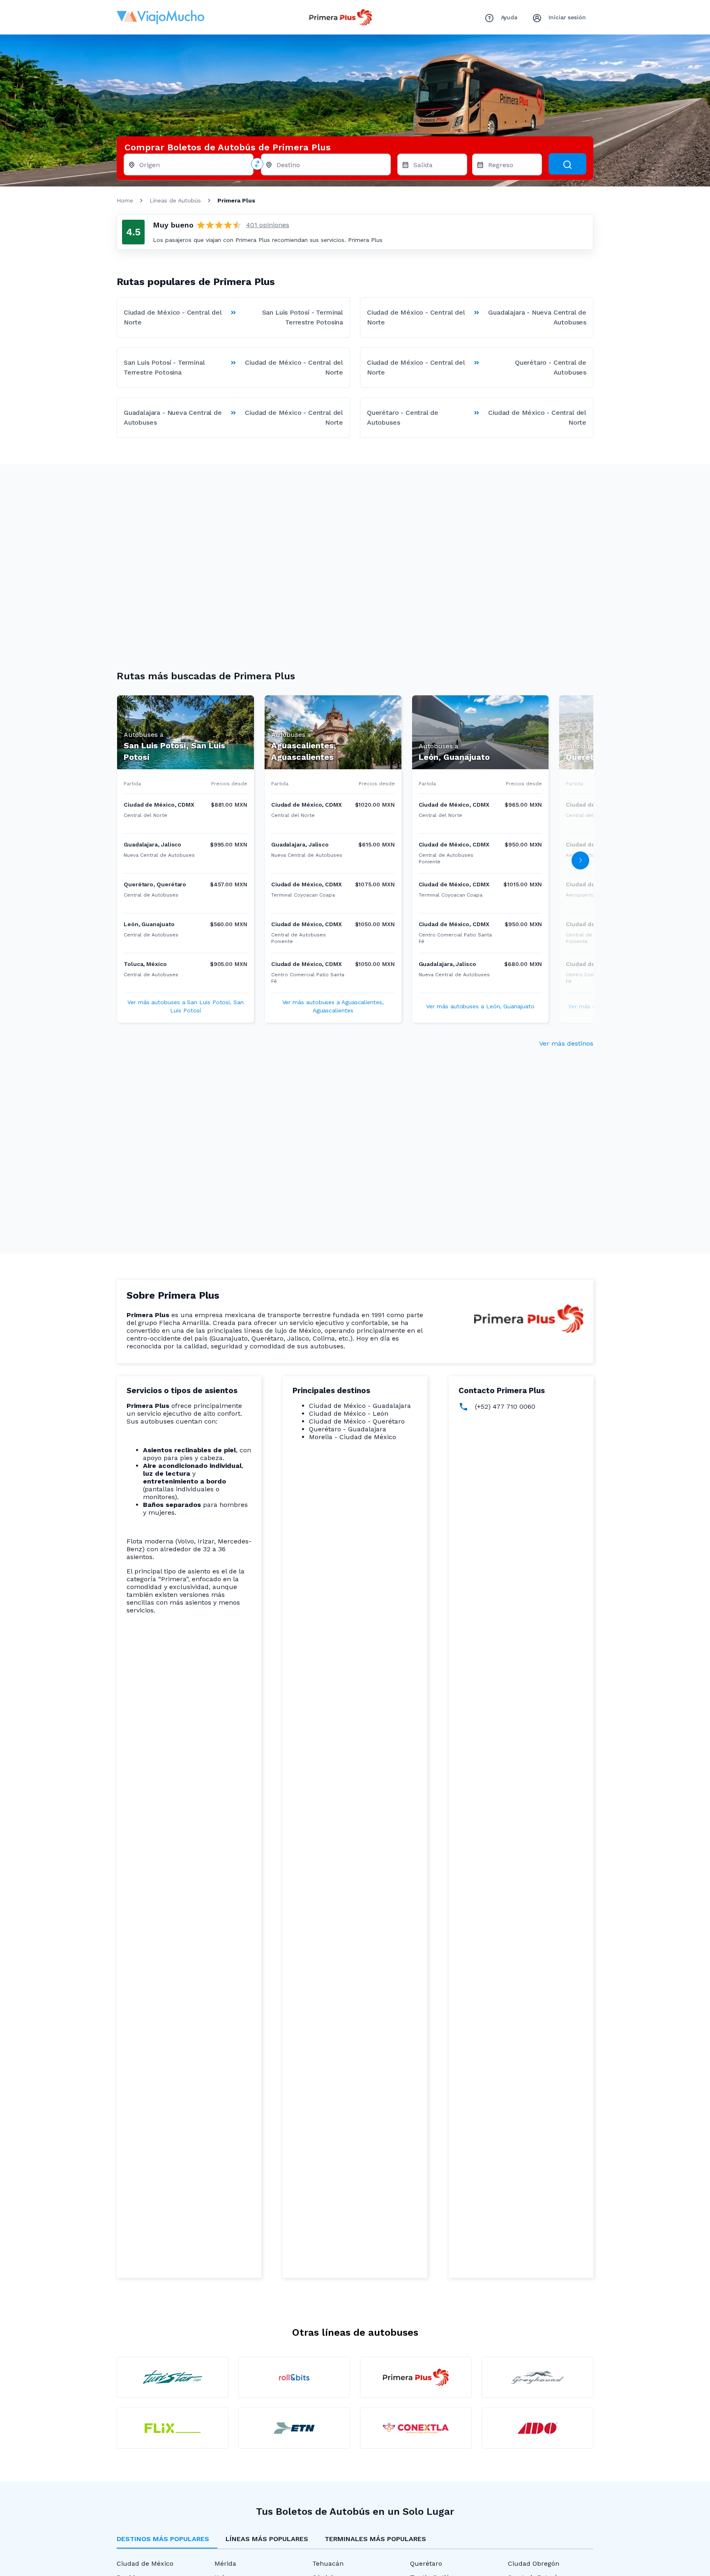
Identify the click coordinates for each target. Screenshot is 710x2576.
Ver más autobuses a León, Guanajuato (480, 1006)
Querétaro (426, 2563)
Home (125, 200)
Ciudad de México (145, 2563)
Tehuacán (328, 2563)
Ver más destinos (566, 1043)
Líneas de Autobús (175, 200)
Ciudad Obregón (534, 2563)
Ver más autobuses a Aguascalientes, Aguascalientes (333, 1006)
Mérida (225, 2563)
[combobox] (193, 167)
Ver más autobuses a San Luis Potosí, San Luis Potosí (186, 1006)
